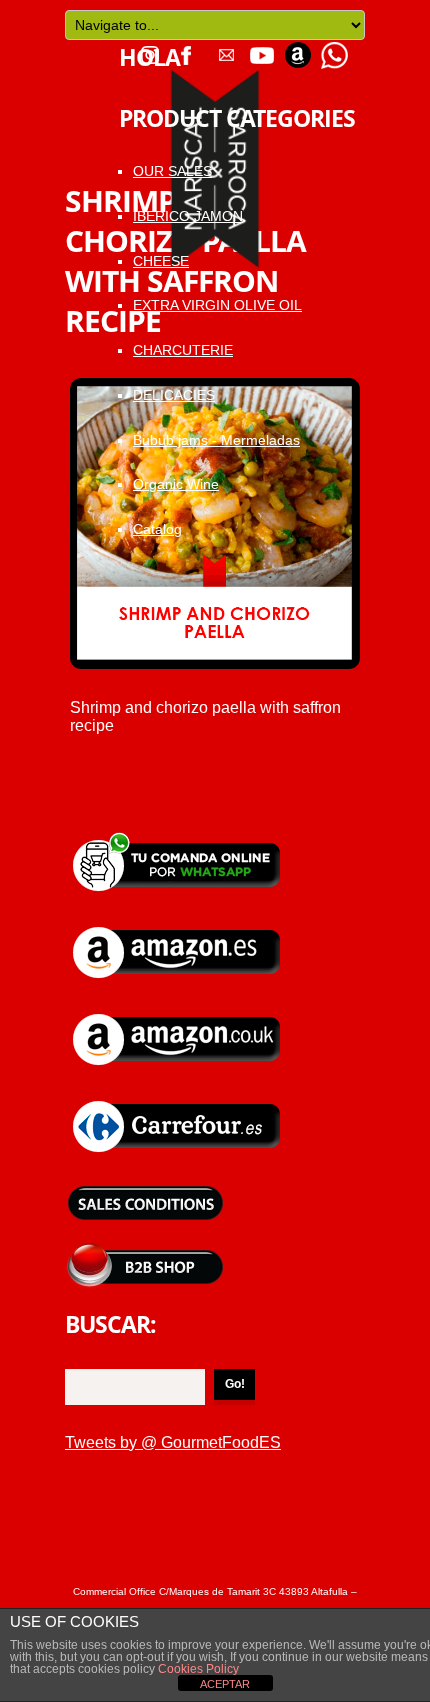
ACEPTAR (225, 1684)
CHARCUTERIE (183, 350)
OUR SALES (172, 171)
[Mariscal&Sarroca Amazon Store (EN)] (178, 1012)
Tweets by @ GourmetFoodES (173, 1442)
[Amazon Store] (298, 48)
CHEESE (161, 261)
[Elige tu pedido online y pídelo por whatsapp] (178, 838)
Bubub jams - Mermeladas (216, 440)
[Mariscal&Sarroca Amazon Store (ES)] (178, 925)
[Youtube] (262, 48)
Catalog (157, 529)
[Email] (226, 48)
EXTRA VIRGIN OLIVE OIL (217, 305)
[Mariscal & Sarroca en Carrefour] (178, 1099)
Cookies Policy (197, 1669)
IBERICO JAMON (188, 216)
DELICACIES (174, 395)
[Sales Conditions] (145, 1186)
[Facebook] (186, 48)
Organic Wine (176, 484)
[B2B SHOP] (145, 1250)
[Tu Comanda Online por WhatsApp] (334, 48)
